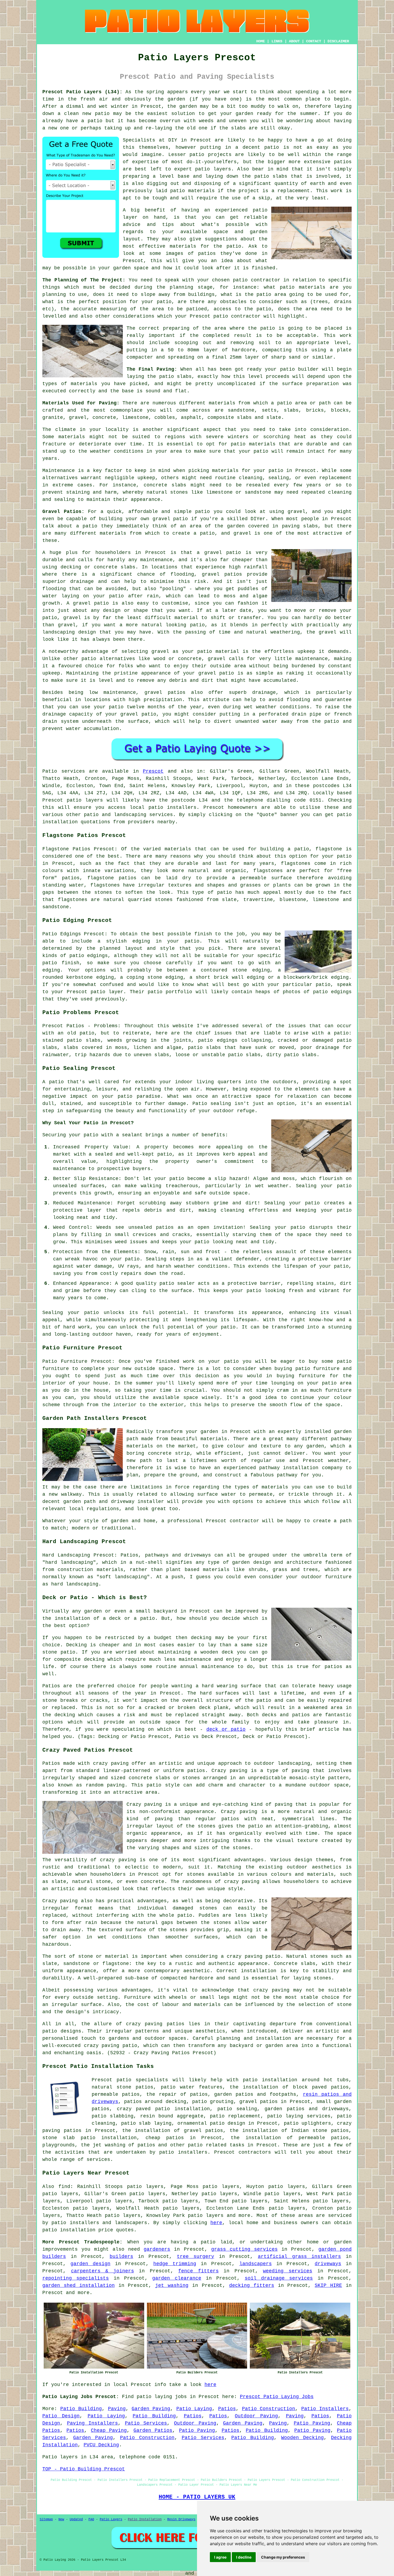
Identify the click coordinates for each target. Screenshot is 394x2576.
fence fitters (198, 2271)
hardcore (244, 350)
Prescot (153, 771)
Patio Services (146, 2423)
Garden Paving (151, 2409)
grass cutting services (244, 2249)
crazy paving (242, 1882)
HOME (261, 41)
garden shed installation (79, 2285)
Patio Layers (111, 2519)
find (64, 2187)
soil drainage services (279, 2278)
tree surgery (196, 2257)
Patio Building (81, 2409)
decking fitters (252, 2285)
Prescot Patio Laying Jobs (277, 2397)
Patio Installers (325, 2409)
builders (121, 2257)
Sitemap (46, 2519)
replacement (294, 191)
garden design (90, 2264)
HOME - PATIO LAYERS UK (197, 2497)
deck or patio (226, 1729)
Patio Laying (194, 2409)
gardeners (157, 2249)
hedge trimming (175, 2264)
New (61, 2519)
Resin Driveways (181, 2519)
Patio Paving (312, 2423)
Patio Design (61, 2416)
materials (183, 246)
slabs (238, 128)
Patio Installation (145, 2519)
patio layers (85, 800)
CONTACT (314, 41)
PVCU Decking (101, 2445)
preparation (323, 384)
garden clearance (177, 2278)
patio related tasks (216, 2145)
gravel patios (259, 2102)
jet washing (172, 2285)
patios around (143, 2102)
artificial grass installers (299, 2257)
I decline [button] (244, 2557)
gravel (217, 659)
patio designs (62, 2031)
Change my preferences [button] (283, 2557)
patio (102, 114)
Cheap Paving (109, 2430)
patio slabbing (113, 2116)
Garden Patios (153, 2430)
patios (343, 162)
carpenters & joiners (103, 2271)
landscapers (256, 2264)
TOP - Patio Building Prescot (84, 2469)
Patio (50, 771)
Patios (227, 2409)
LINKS (277, 41)
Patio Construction (269, 2409)
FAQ (91, 2519)
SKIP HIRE (328, 2285)
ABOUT (294, 41)
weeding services (288, 2271)
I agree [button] (220, 2557)
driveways (328, 2264)
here (216, 2223)
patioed (197, 309)
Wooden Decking (302, 2438)
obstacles (233, 302)
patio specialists (142, 2080)
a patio (92, 121)
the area (305, 309)
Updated (76, 2519)
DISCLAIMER (338, 41)
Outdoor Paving (256, 2416)
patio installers (173, 807)
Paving (117, 2409)
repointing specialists (76, 2278)
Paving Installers (93, 2423)
